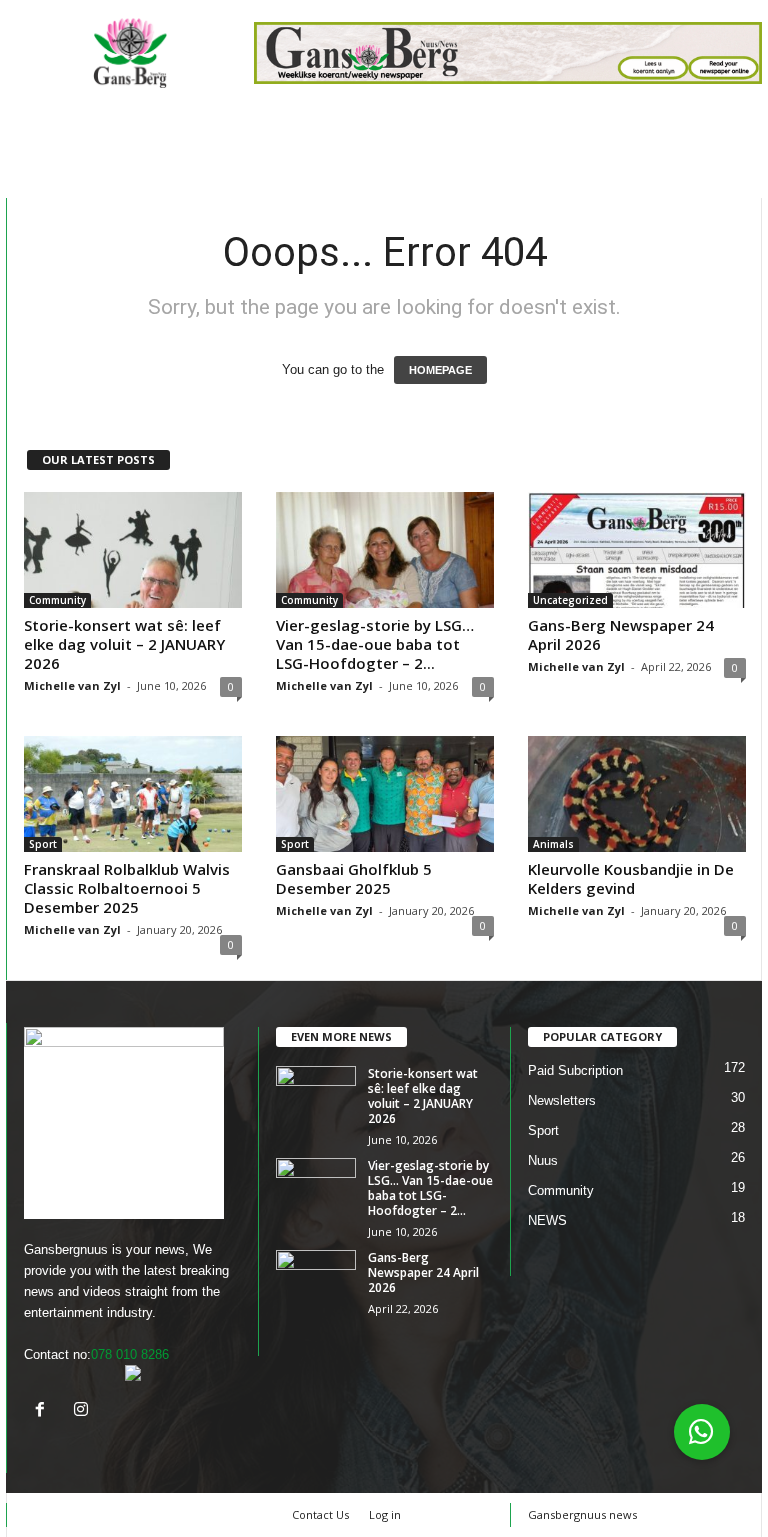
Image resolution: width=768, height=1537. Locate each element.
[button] (702, 1432)
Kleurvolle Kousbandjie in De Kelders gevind (631, 878)
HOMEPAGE (440, 370)
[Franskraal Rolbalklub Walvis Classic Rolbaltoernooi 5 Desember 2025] (133, 794)
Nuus (543, 1160)
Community (57, 600)
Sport (43, 844)
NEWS (547, 1220)
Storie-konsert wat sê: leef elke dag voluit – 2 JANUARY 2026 (124, 644)
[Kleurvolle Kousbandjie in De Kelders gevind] (637, 794)
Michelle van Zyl (72, 685)
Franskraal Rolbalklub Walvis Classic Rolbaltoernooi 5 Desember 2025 (127, 888)
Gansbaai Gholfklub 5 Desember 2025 (354, 878)
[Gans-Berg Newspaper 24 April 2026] (637, 550)
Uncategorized (570, 600)
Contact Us (320, 1514)
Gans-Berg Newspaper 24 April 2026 (621, 634)
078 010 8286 (130, 1354)
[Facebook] (44, 1411)
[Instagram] (83, 1411)
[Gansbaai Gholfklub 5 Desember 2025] (385, 794)
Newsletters (562, 1100)
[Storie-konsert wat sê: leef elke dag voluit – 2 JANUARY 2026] (133, 550)
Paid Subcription (575, 1070)
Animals (553, 844)
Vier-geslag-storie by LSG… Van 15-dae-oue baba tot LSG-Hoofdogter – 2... (375, 644)
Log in (385, 1514)
